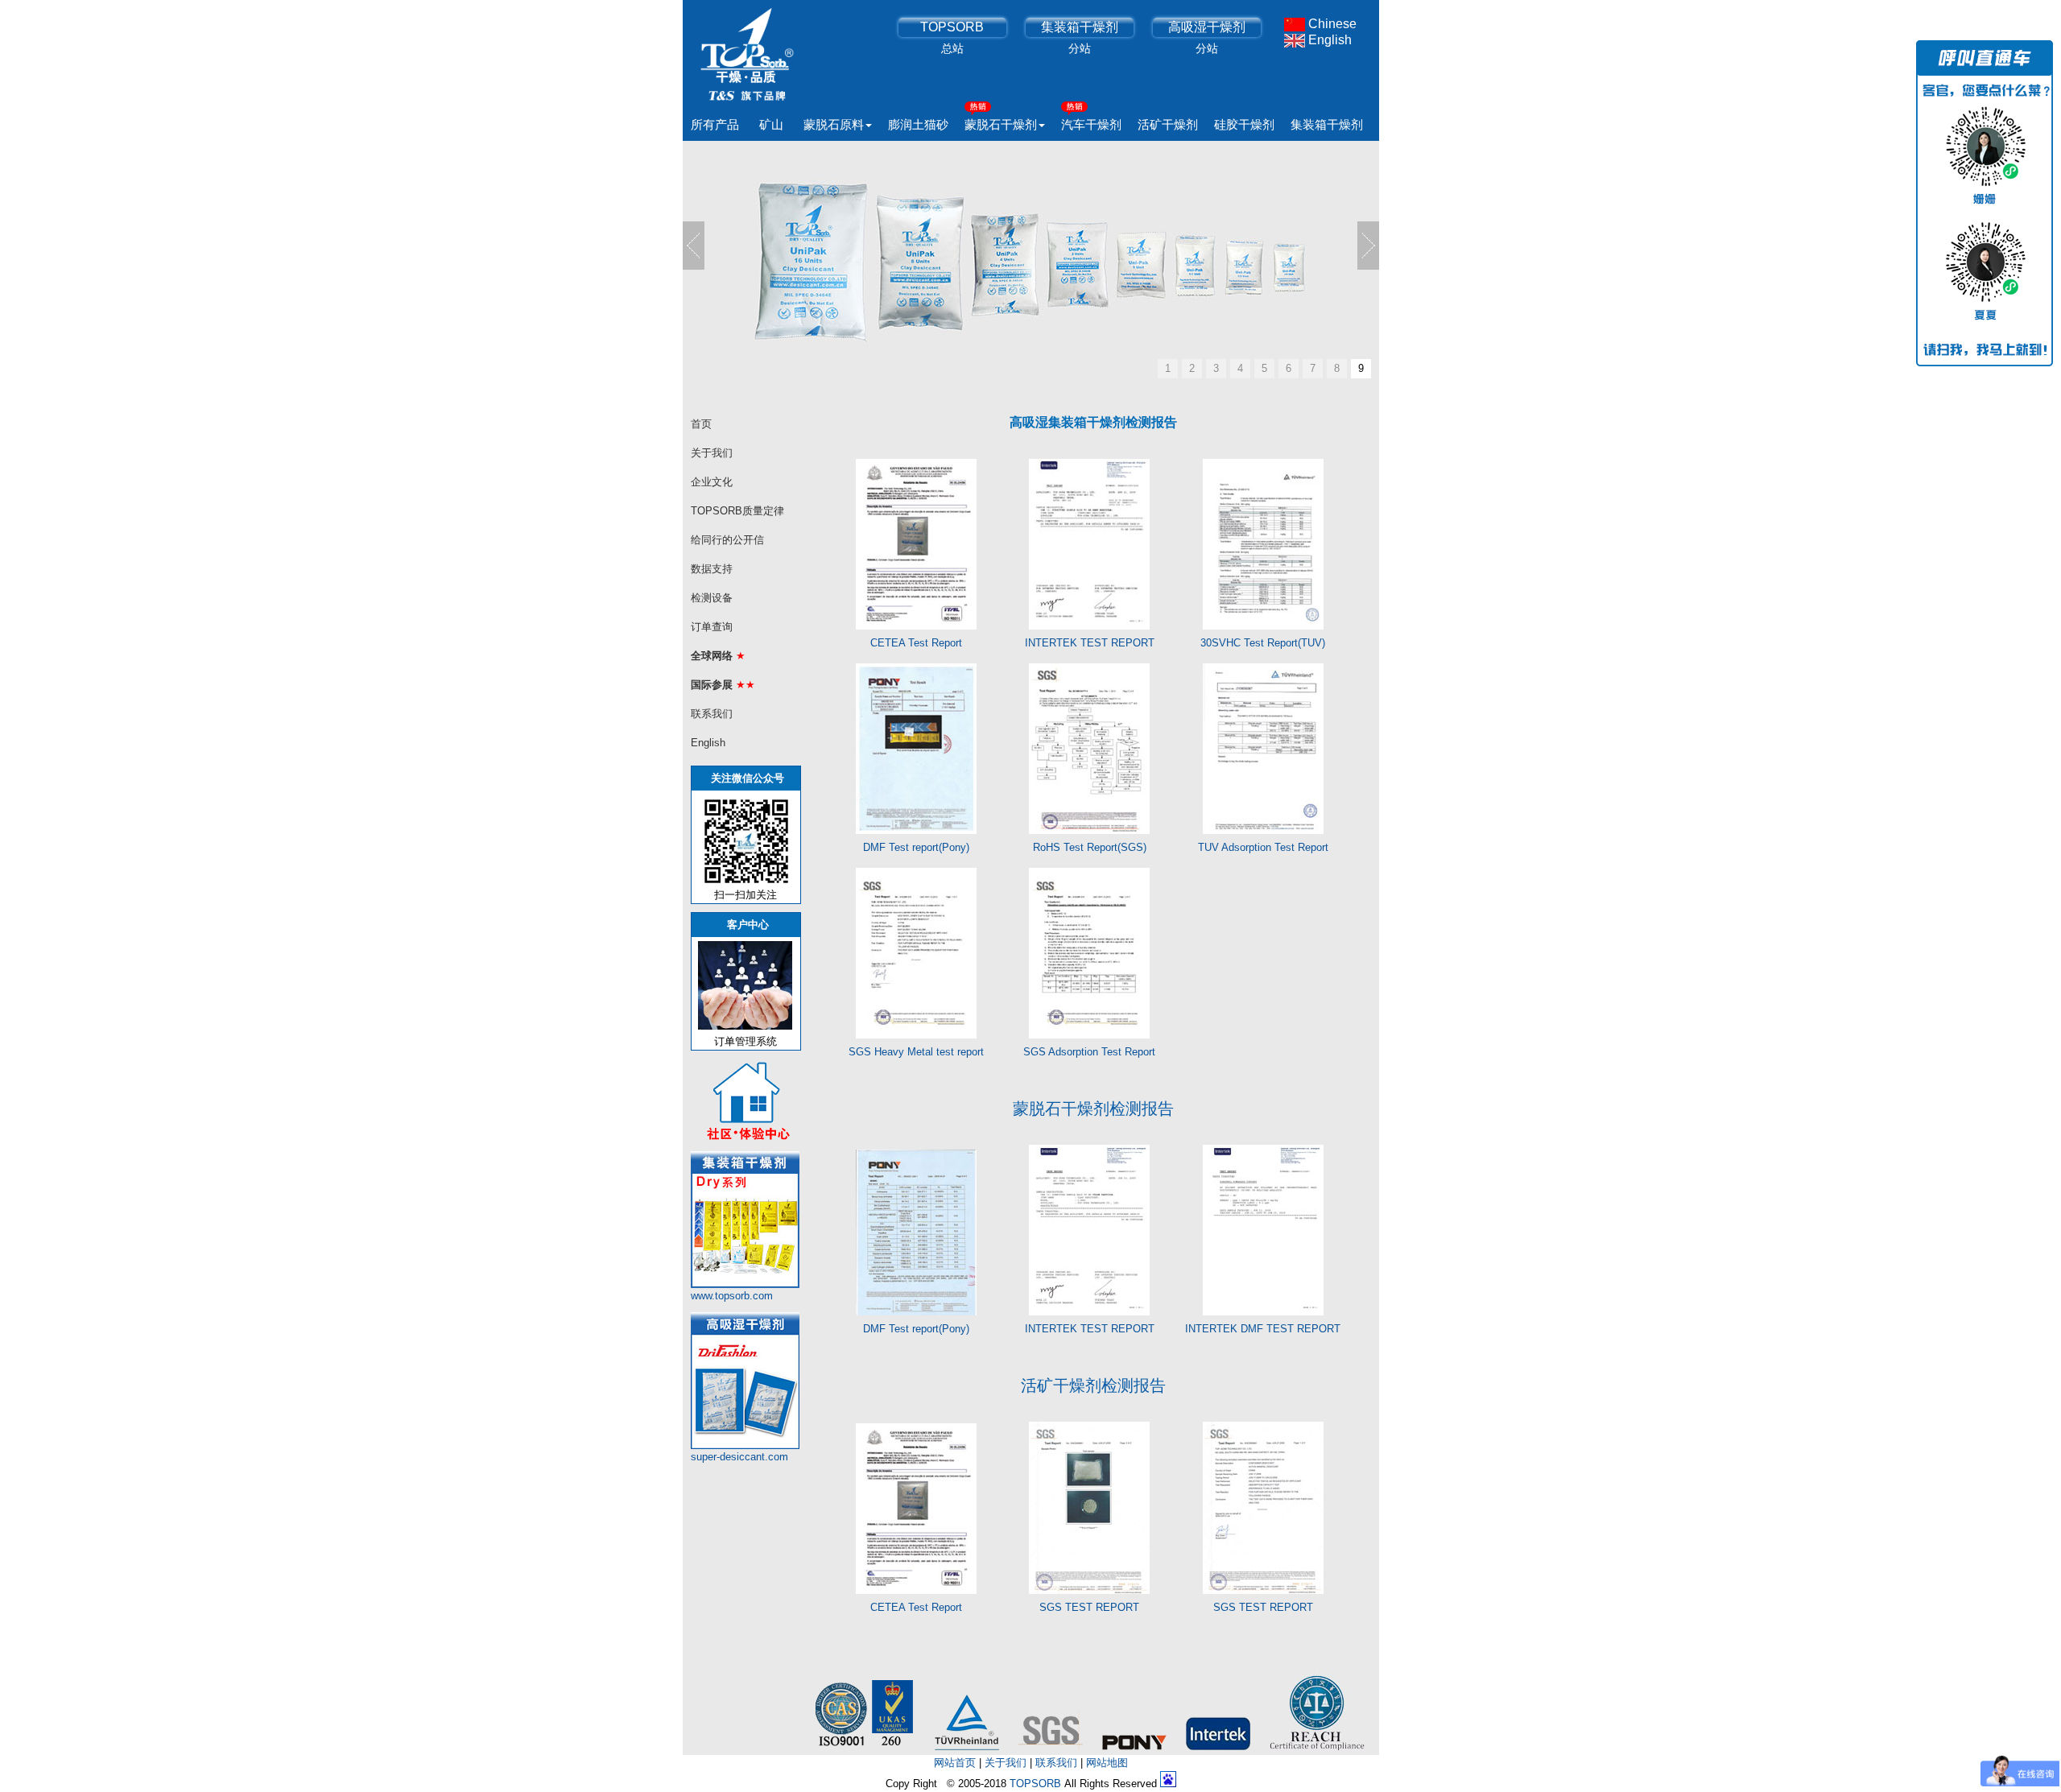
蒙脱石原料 (834, 124)
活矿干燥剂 (1168, 124)
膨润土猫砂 (918, 124)
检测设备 (712, 598)
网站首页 (955, 1763)
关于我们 (712, 453)
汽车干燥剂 (1091, 124)
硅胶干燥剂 (1244, 124)
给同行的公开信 (727, 540)
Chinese (1331, 24)
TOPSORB (952, 27)
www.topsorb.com (732, 1296)
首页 (701, 424)
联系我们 (712, 714)
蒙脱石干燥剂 (1001, 124)
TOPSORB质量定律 (737, 511)
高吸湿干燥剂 (1207, 27)
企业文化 (712, 482)
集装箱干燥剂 (1080, 27)
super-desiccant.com (739, 1457)
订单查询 (712, 627)
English (1328, 40)
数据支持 (712, 569)
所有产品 (715, 124)
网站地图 (1107, 1763)
